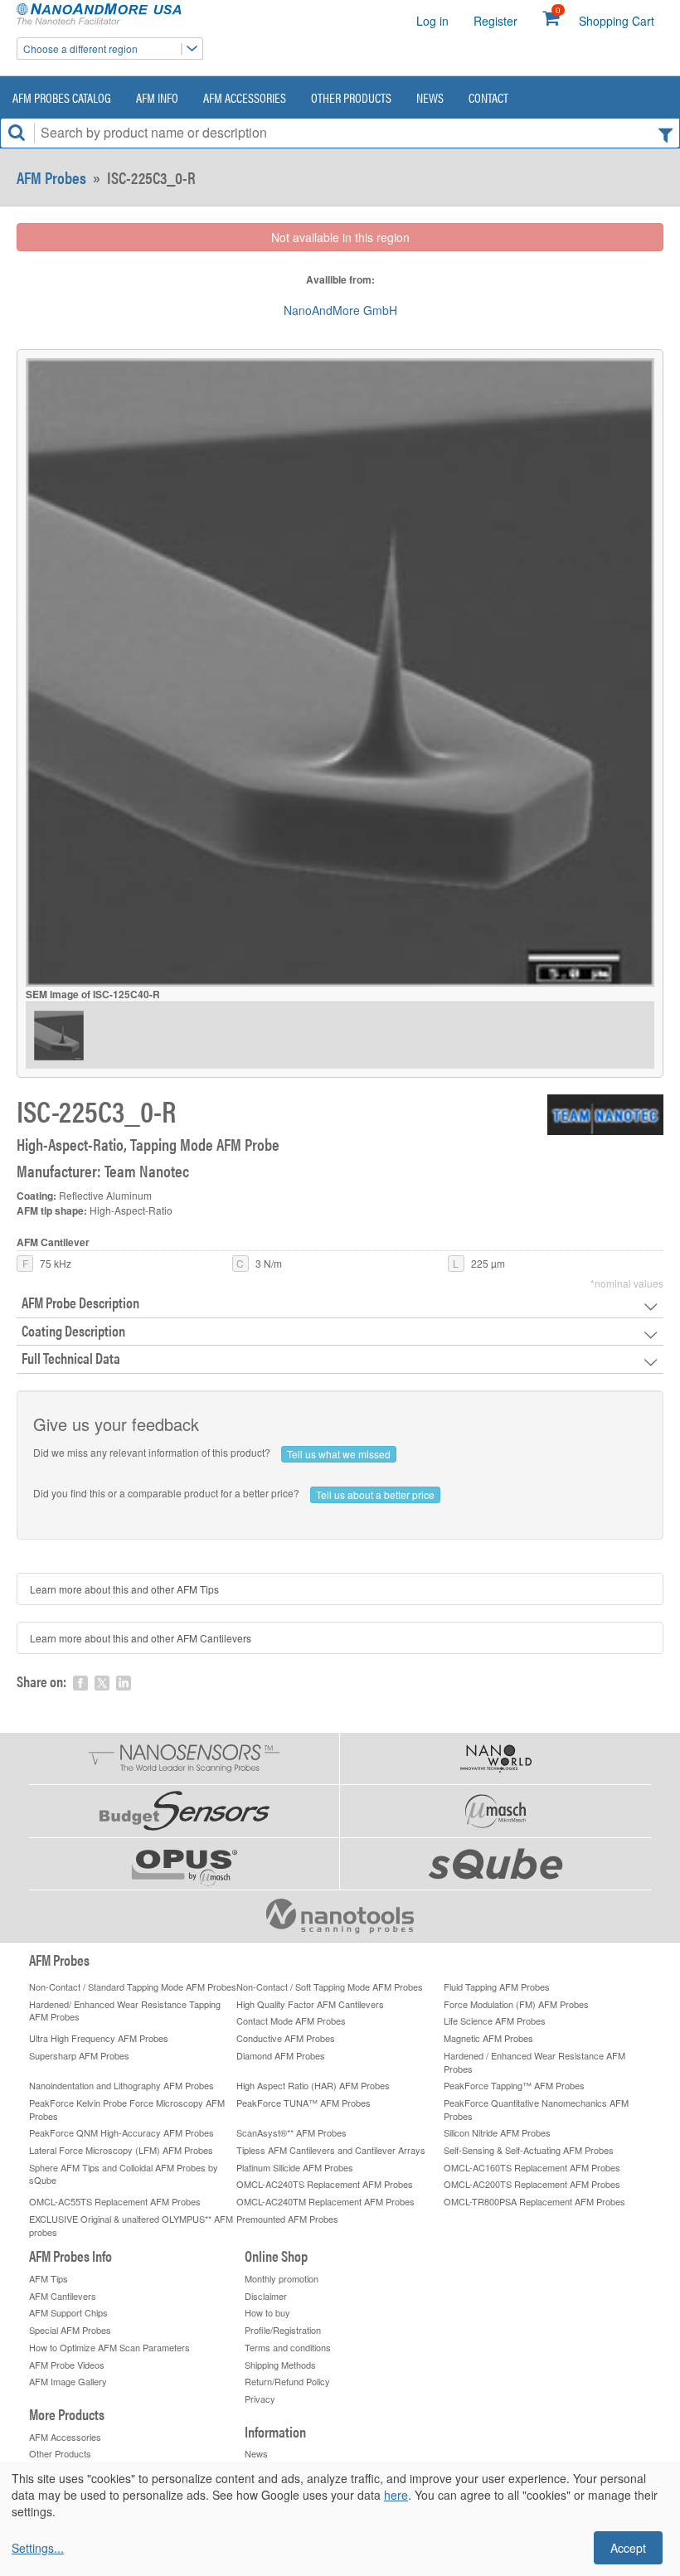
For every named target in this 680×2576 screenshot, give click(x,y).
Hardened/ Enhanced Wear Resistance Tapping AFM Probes (125, 2011)
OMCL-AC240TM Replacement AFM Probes (325, 2201)
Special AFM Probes (70, 2330)
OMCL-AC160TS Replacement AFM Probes (532, 2167)
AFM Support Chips (68, 2312)
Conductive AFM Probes (286, 2038)
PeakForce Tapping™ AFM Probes (514, 2085)
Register (495, 21)
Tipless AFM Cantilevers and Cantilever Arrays (331, 2150)
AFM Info (157, 97)
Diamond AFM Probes (281, 2055)
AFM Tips (49, 2278)
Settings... (38, 2548)
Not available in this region (340, 237)
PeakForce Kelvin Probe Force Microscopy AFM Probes (127, 2109)
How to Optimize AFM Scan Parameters (109, 2347)
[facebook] (80, 1683)
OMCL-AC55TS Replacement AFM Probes (115, 2201)
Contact (488, 97)
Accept (628, 2548)
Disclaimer (266, 2296)
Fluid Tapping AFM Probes (497, 1987)
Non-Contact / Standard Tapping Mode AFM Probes (133, 1987)
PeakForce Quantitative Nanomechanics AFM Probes (536, 2109)
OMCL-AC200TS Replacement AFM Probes (532, 2184)
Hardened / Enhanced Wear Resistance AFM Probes (534, 2062)
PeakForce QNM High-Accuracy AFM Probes (121, 2132)
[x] (102, 1683)
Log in (432, 21)
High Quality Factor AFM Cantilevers (310, 2004)
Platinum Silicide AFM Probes (295, 2167)
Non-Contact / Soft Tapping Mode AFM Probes (330, 1987)
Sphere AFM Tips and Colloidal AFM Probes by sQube (124, 2174)
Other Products (351, 97)
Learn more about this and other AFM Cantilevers (141, 1638)
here (396, 2495)
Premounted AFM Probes (287, 2219)
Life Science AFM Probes (495, 2021)
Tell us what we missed (339, 1454)
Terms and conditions (288, 2347)
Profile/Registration (283, 2330)
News (430, 97)
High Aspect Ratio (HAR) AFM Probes (313, 2085)
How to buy (267, 2312)
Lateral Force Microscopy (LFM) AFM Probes (121, 2150)
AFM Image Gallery (68, 2381)
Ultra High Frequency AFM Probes (99, 2038)
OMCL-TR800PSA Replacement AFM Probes (534, 2201)
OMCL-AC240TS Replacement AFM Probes (325, 2184)
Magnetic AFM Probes (488, 2038)
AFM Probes (51, 177)
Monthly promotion (282, 2278)
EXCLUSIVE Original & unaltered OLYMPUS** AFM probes (131, 2225)
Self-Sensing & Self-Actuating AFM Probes (529, 2150)
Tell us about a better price (375, 1494)
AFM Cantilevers (63, 2296)
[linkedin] (124, 1683)
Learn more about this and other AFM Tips (124, 1589)
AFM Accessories (245, 97)
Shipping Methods (280, 2365)
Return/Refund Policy (287, 2381)
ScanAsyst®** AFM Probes (291, 2132)
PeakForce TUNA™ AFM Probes (304, 2103)
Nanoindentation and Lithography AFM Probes (121, 2085)
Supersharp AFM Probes (79, 2055)
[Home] (104, 15)
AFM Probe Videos (67, 2365)
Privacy (260, 2399)
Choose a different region (80, 49)
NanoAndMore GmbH (340, 310)
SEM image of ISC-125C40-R (93, 995)
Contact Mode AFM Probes (291, 2021)
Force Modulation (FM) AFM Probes (516, 2004)
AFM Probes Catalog (62, 97)
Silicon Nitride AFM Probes (497, 2132)
